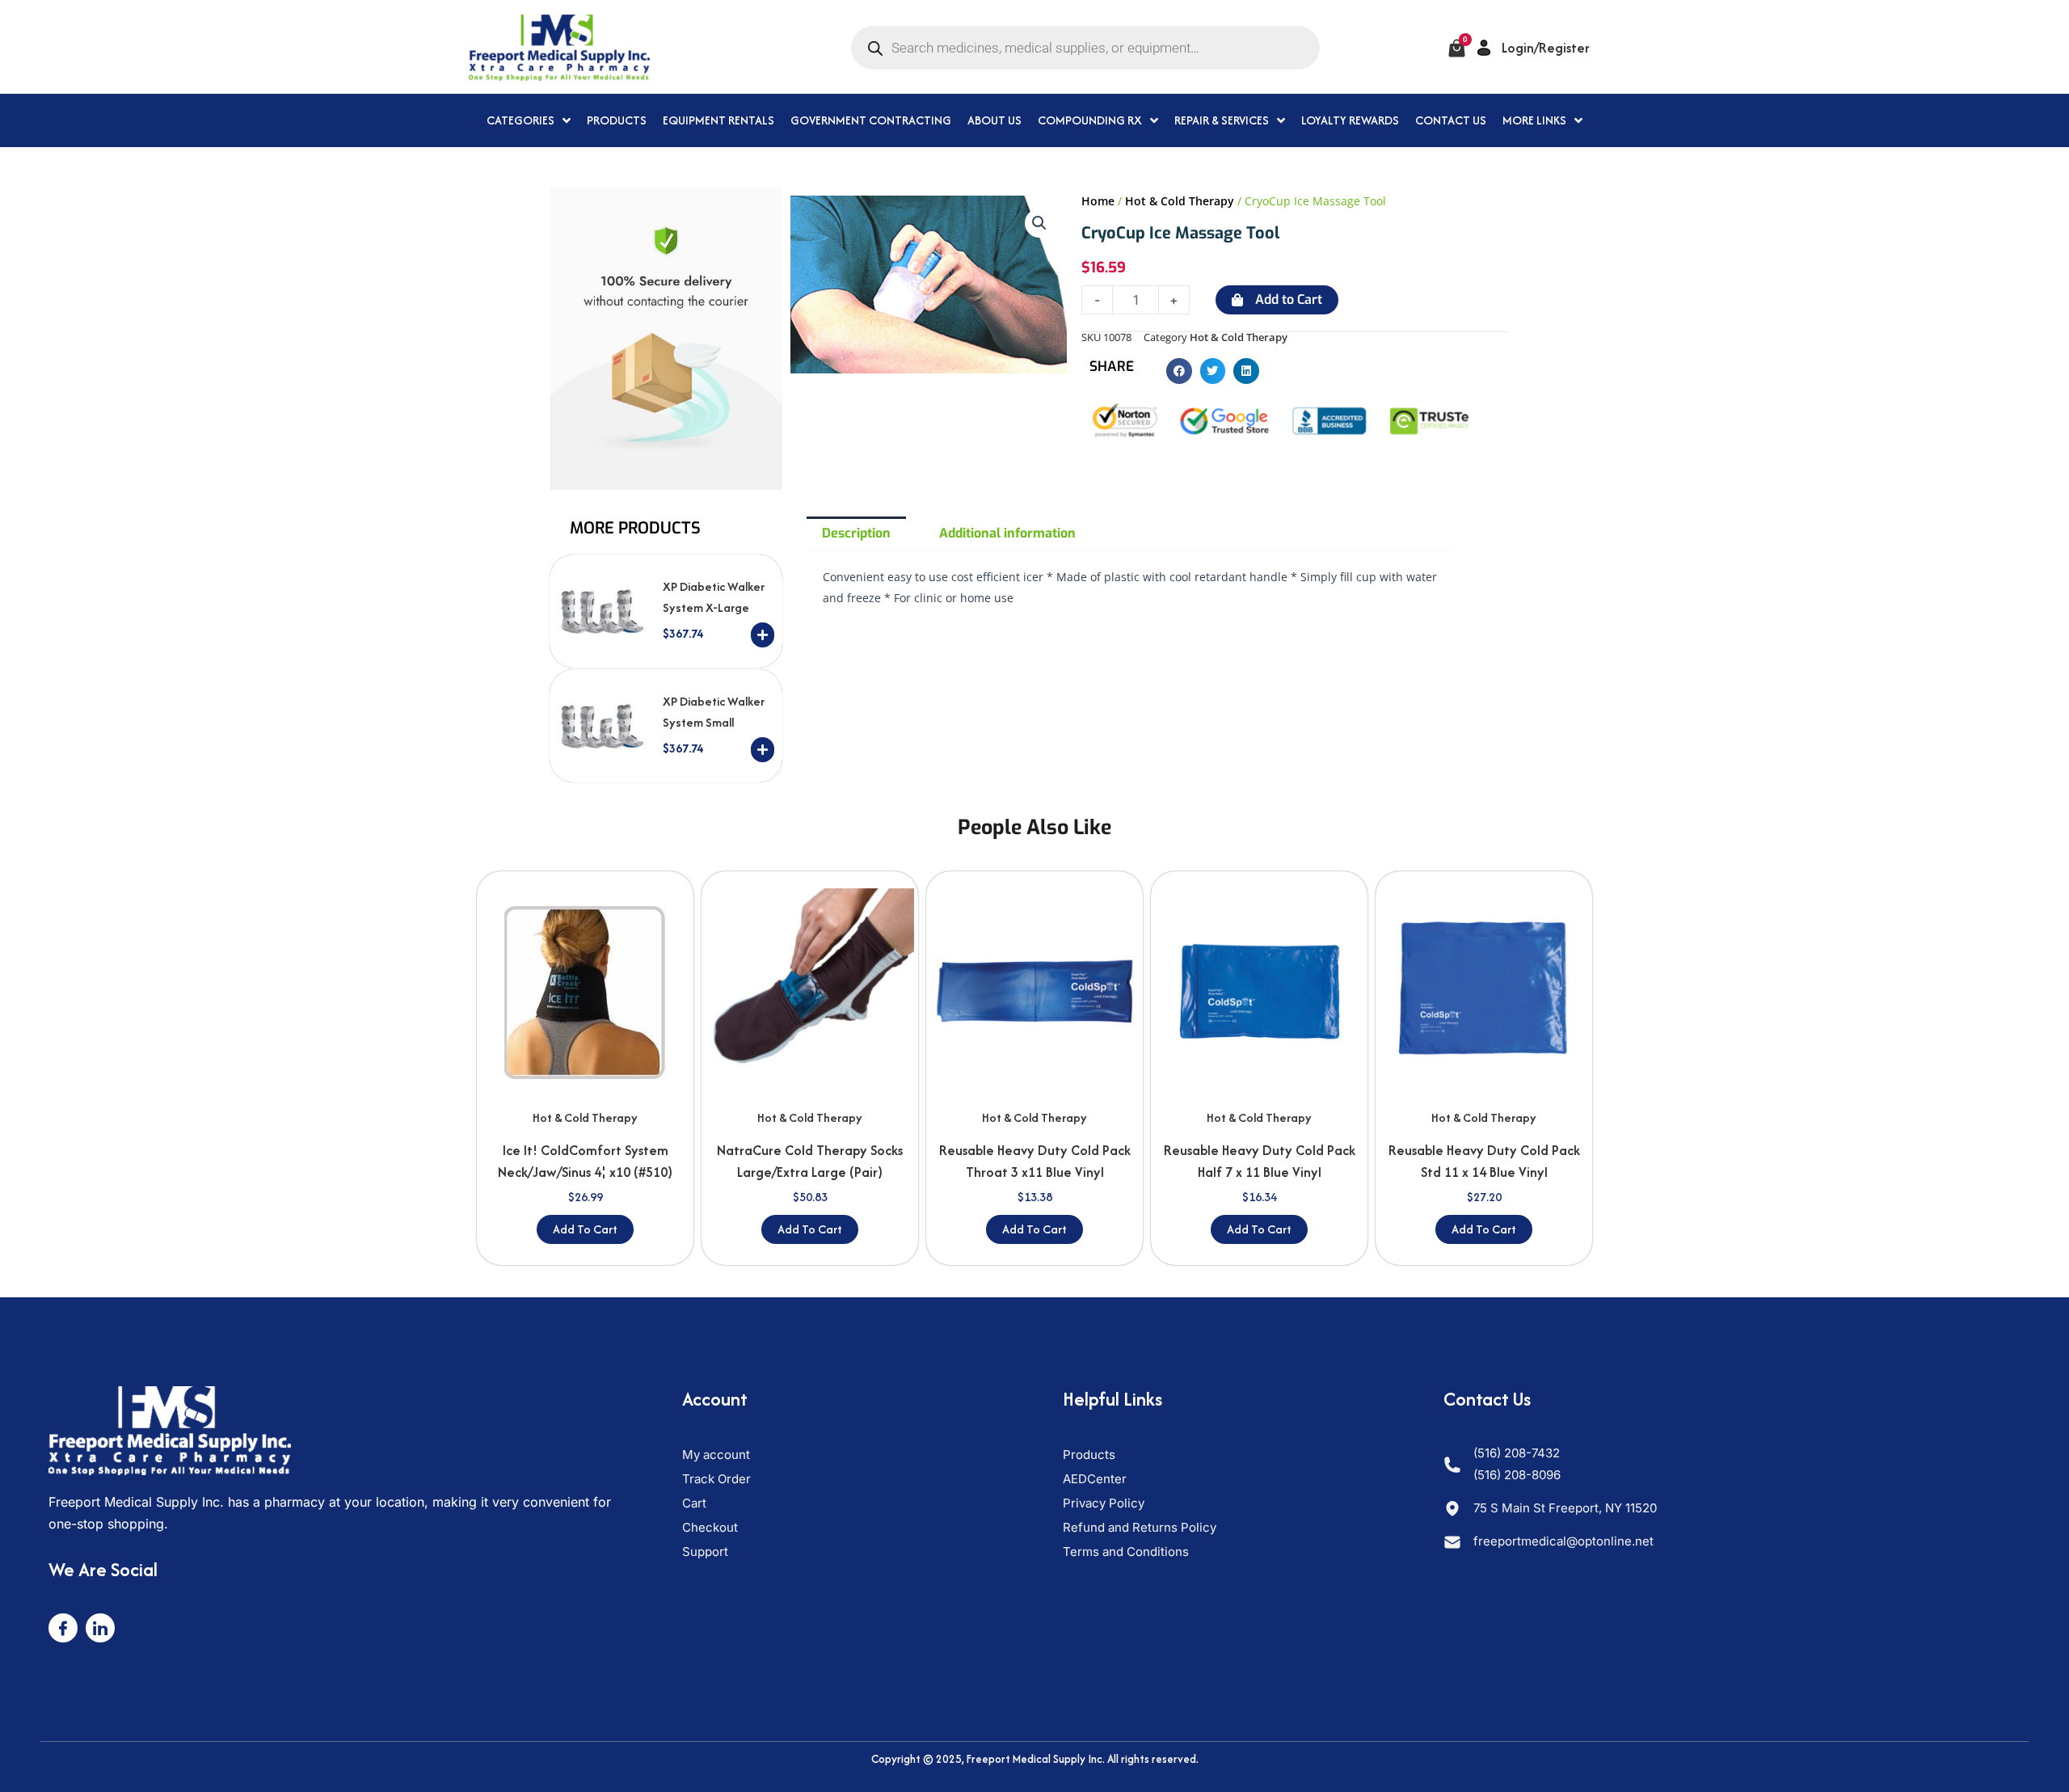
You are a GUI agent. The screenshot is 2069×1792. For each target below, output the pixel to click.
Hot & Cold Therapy (1180, 201)
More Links (1534, 120)
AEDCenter (1095, 1479)
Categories (520, 120)
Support (705, 1552)
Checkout (710, 1527)
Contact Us (1451, 120)
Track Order (716, 1479)
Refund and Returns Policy (1140, 1527)
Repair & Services (1222, 120)
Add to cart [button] (585, 1229)
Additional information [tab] (1007, 533)
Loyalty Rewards (1350, 120)
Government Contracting (871, 120)
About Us (994, 120)
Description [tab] (856, 533)
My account (716, 1455)
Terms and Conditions (1126, 1552)
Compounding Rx (1090, 120)
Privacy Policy (1104, 1503)
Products (617, 120)
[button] (1039, 223)
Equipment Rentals (718, 120)
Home (1098, 201)
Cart (694, 1503)
